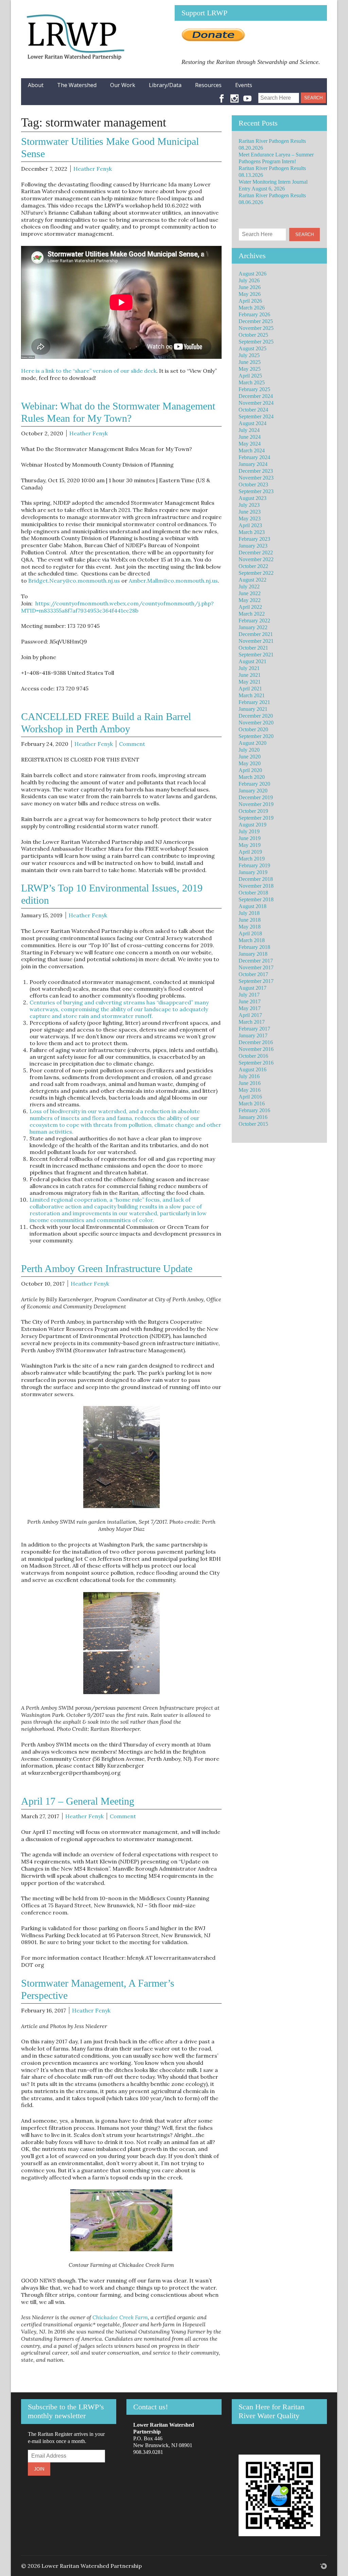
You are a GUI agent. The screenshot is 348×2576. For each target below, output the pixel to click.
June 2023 (250, 512)
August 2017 (253, 988)
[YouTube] (247, 95)
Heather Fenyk (93, 169)
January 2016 (253, 1117)
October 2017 (253, 974)
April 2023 (250, 525)
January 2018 (253, 954)
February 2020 (254, 784)
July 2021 (249, 668)
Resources (208, 85)
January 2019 (253, 872)
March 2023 (252, 532)
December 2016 (256, 1042)
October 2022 (253, 566)
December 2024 (256, 396)
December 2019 (256, 797)
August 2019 (253, 825)
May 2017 (250, 1008)
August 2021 (253, 661)
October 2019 (253, 811)
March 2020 (252, 777)
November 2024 (256, 403)
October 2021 (253, 648)
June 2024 (250, 437)
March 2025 (252, 382)
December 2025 (256, 321)
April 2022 (250, 607)
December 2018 (256, 879)
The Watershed (77, 85)
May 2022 (250, 600)
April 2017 (250, 1015)
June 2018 (250, 920)
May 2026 (250, 294)
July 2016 (249, 1076)
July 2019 (249, 831)
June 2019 (250, 838)
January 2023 (253, 546)
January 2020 (253, 791)
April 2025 (250, 376)
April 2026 (250, 301)
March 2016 (252, 1103)
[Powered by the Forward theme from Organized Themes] (324, 2566)
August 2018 (253, 906)
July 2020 (249, 750)
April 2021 (250, 689)
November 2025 (256, 328)
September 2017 (256, 981)
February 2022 (254, 621)
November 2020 (256, 723)
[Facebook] (222, 95)
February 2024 (254, 457)
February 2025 (254, 389)
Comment (132, 744)
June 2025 (250, 362)
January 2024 (253, 464)
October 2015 (253, 1124)
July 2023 (249, 505)
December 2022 (256, 553)
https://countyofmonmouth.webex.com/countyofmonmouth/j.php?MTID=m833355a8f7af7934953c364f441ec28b (117, 607)
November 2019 (256, 804)
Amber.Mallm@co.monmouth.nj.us (173, 581)
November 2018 (256, 886)
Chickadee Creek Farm (120, 2317)
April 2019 (250, 852)
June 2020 (250, 757)
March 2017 (252, 1022)
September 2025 (256, 342)
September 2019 (256, 818)
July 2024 (249, 430)
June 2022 (250, 593)
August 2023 (253, 498)
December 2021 (256, 634)
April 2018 (250, 933)
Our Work (123, 85)
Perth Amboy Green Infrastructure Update (107, 1268)
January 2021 (253, 709)
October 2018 (253, 893)
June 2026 (250, 287)
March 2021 (252, 695)
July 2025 (249, 355)
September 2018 (256, 899)
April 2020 (250, 770)
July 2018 (249, 913)
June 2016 (250, 1083)
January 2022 (253, 627)
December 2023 (256, 471)
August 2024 (253, 423)
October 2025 (253, 335)
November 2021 (256, 641)
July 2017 (249, 995)
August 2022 (253, 580)
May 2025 (250, 369)
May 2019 (250, 845)
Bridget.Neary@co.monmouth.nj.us (74, 581)
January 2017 (253, 1035)
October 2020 (253, 729)
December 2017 (256, 961)
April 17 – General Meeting (78, 1801)
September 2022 (256, 573)
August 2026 (253, 274)
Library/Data (165, 85)
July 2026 (249, 280)
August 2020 (253, 743)
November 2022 (256, 559)
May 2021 (250, 682)
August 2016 (253, 1069)
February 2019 (254, 865)
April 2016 (250, 1097)
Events (244, 85)
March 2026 (252, 308)
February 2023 (254, 539)
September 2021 (256, 655)
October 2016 (253, 1056)
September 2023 (256, 491)
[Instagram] (234, 95)
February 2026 (254, 314)
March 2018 (252, 940)
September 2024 (256, 416)
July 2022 (249, 587)
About (36, 85)
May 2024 (250, 444)
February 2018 (254, 947)
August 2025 (253, 348)
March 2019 (252, 859)
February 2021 (254, 702)
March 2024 (252, 450)
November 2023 (256, 478)
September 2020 (256, 736)
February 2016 (254, 1110)
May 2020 (250, 763)
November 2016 (256, 1049)
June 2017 (250, 1001)
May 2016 (250, 1090)
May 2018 (250, 927)
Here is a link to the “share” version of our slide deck (89, 371)
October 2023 (253, 484)
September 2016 (256, 1063)
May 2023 (250, 518)
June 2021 (250, 675)
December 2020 (256, 716)
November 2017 (256, 967)
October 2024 (253, 410)
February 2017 (254, 1029)
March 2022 (252, 614)
